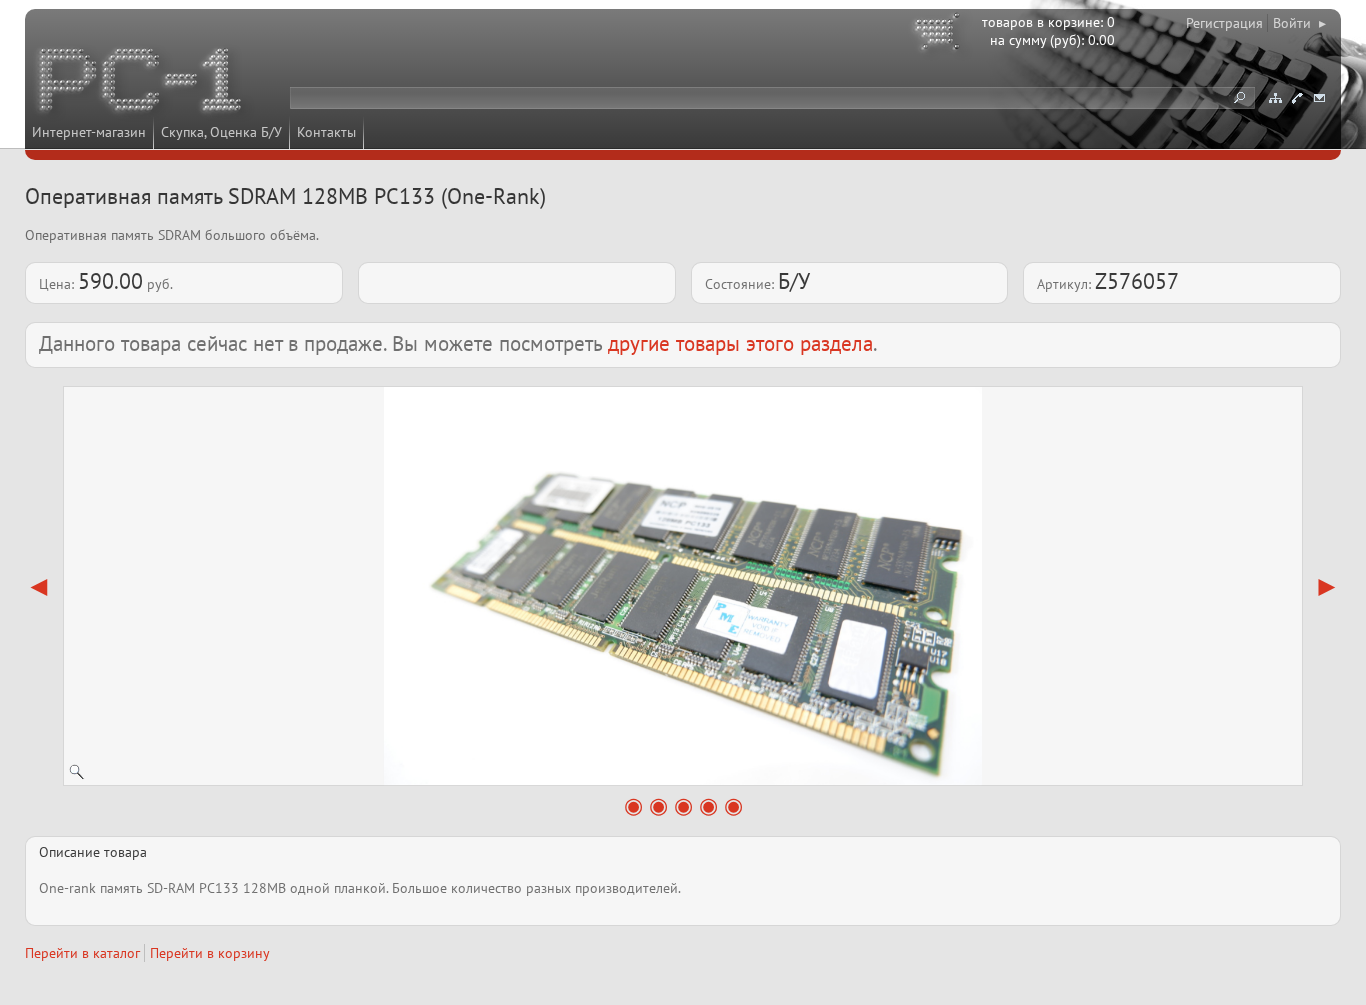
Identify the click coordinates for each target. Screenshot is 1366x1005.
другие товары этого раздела (740, 343)
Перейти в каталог (82, 953)
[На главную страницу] (142, 83)
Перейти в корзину (210, 953)
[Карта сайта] (1275, 98)
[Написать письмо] (1319, 98)
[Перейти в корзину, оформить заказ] (940, 35)
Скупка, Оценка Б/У (221, 132)
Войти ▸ (1299, 23)
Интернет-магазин (89, 132)
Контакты (326, 132)
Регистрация (1224, 23)
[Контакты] (1297, 98)
